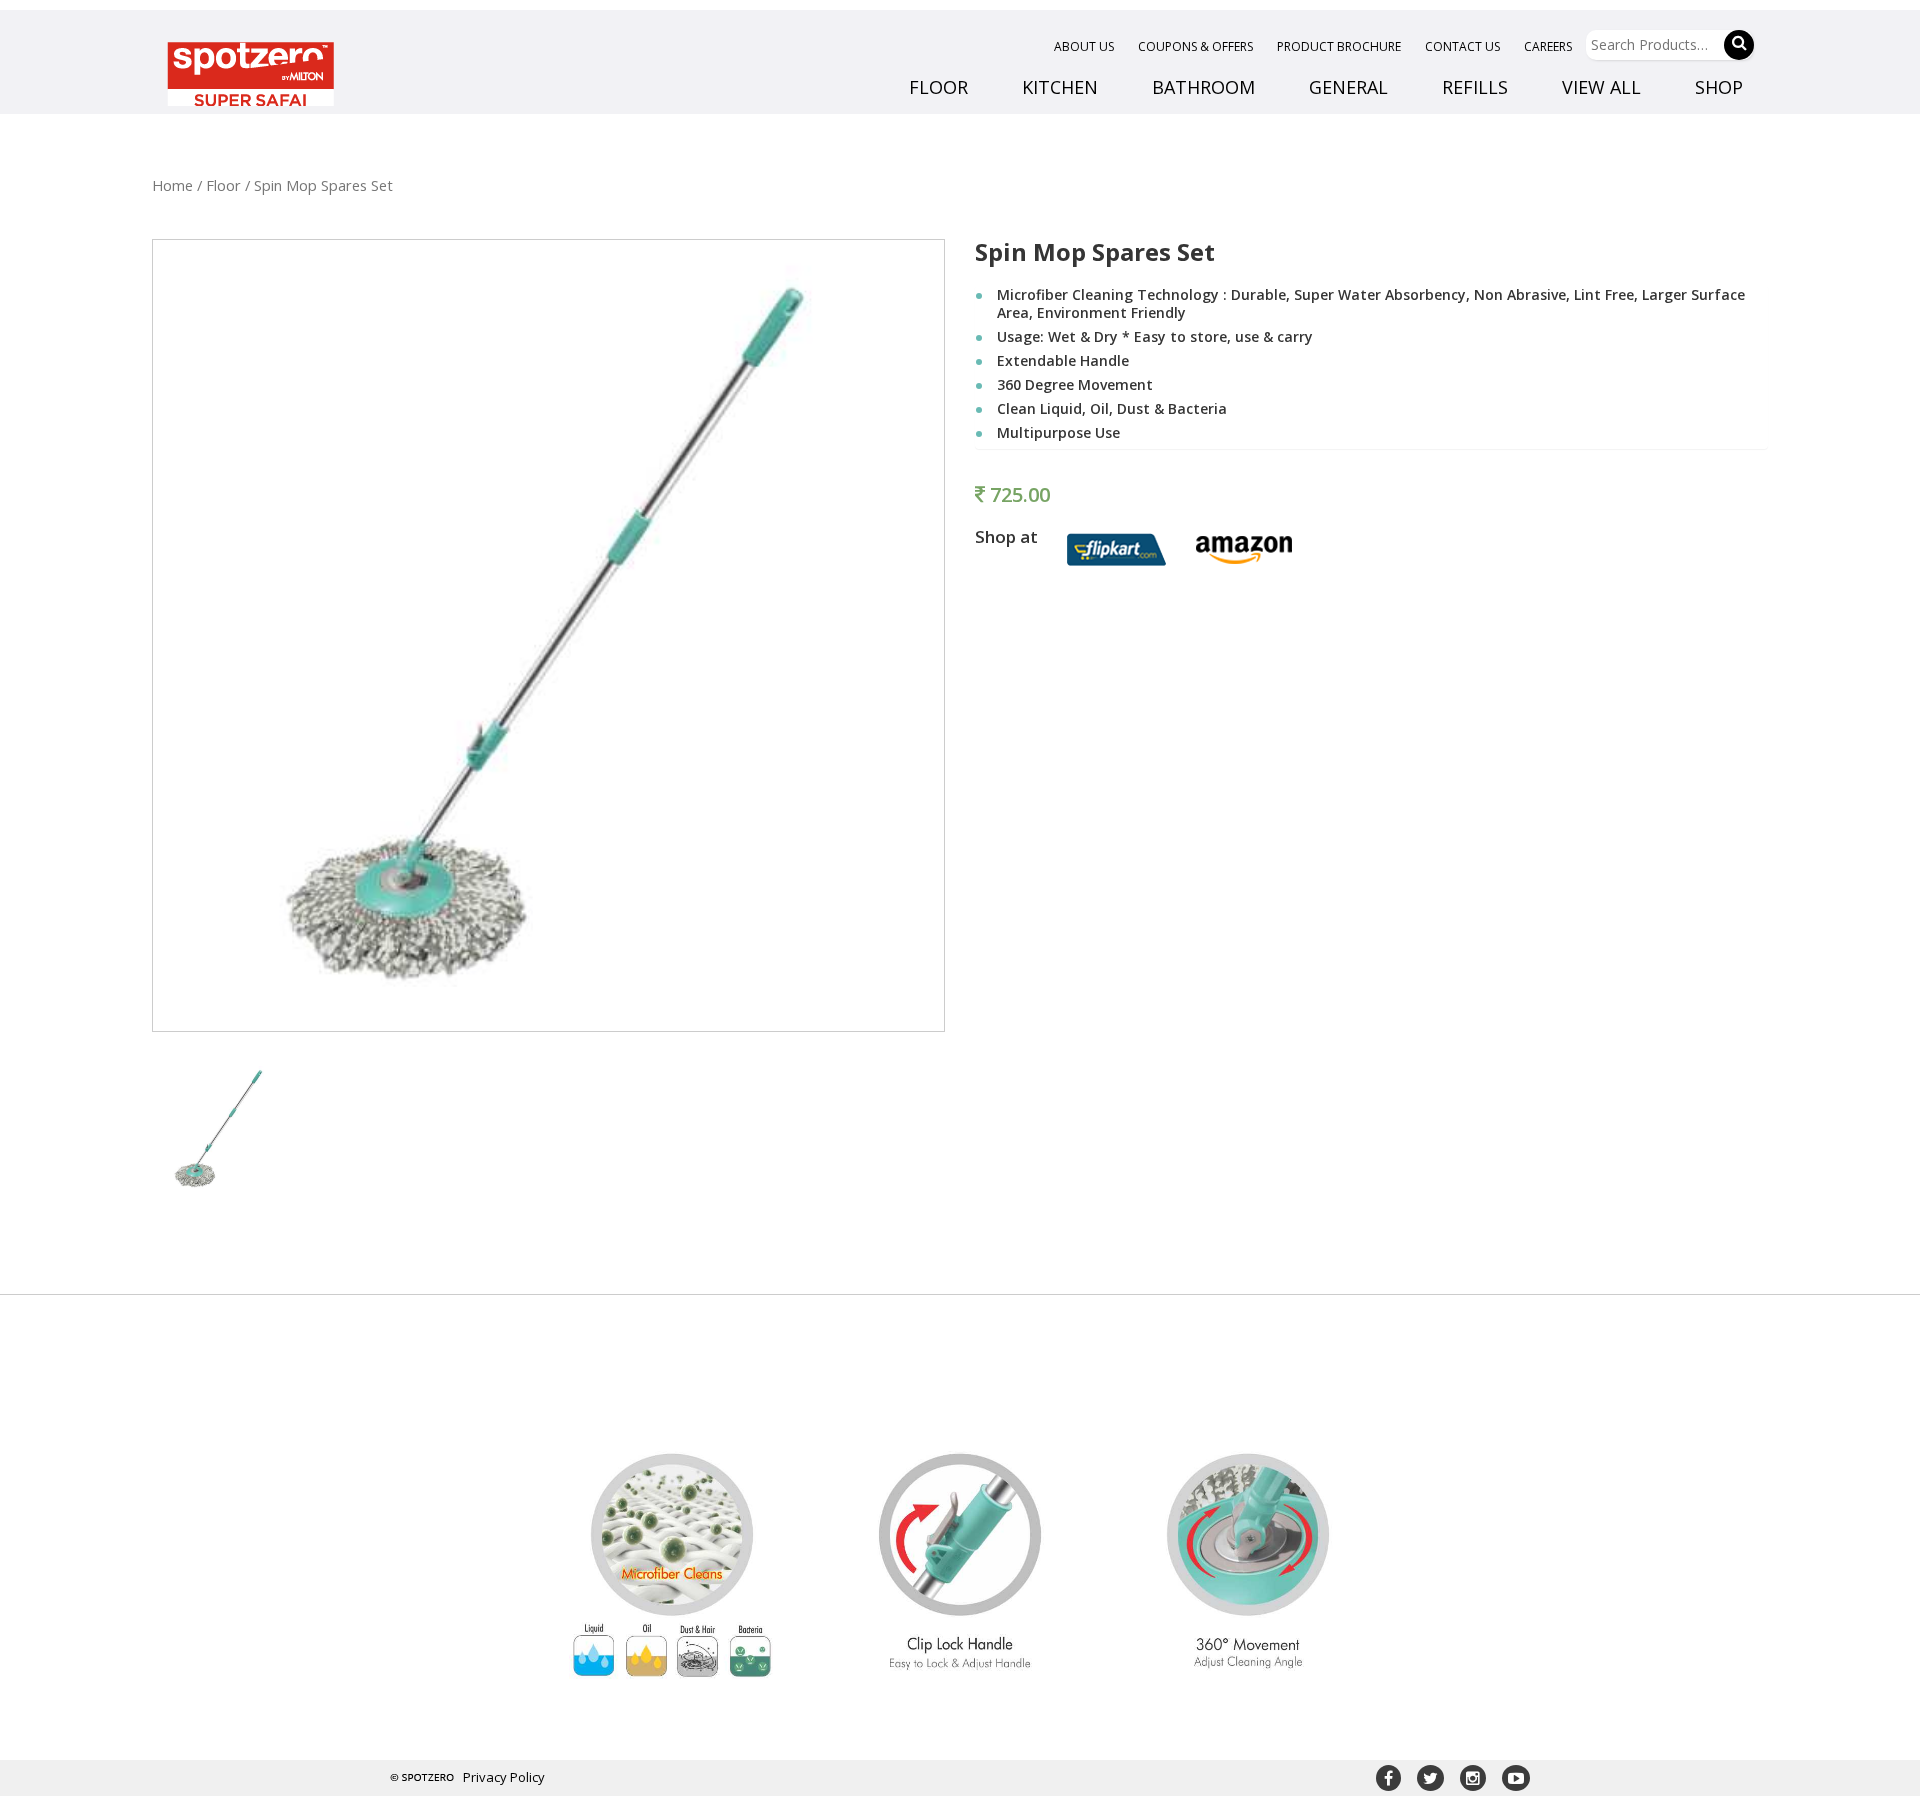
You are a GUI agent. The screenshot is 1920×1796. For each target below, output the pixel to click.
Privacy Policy (504, 1777)
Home (172, 185)
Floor (223, 185)
